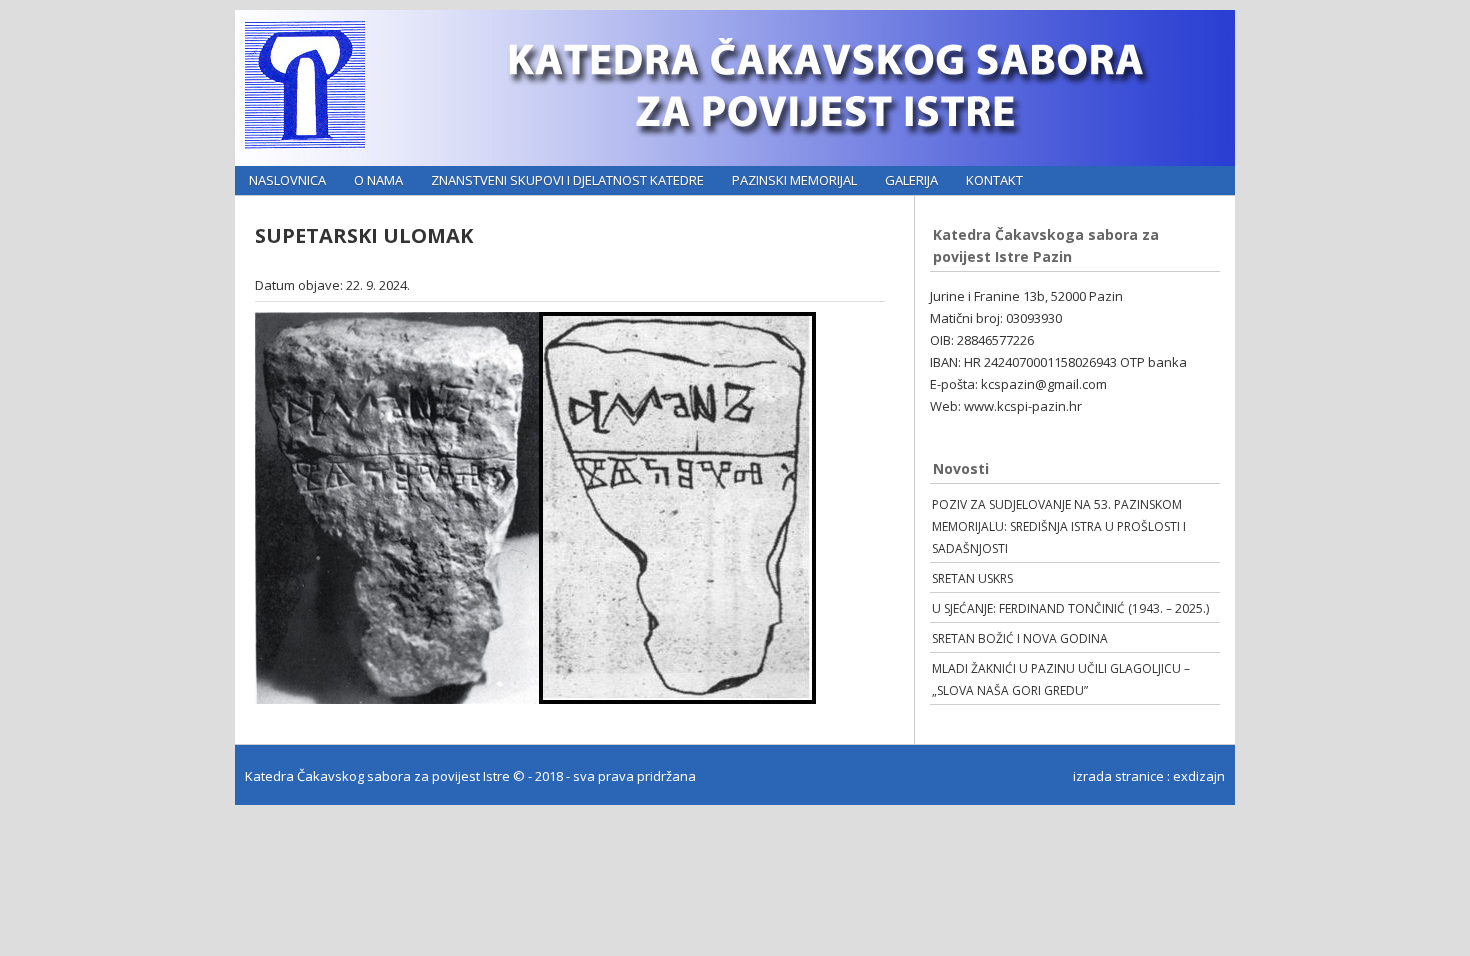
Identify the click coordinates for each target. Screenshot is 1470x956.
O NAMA (378, 180)
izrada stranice (1118, 776)
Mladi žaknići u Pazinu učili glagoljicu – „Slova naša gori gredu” (1061, 679)
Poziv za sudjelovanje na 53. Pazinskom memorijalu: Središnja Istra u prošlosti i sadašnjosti (1059, 526)
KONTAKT (994, 180)
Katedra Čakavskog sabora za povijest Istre (379, 776)
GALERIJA (911, 180)
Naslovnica (287, 180)
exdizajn (1199, 776)
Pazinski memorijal (794, 180)
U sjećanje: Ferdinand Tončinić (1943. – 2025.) (1070, 608)
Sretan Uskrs (972, 578)
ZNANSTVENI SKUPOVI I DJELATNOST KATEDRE (567, 180)
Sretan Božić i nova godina (1020, 638)
